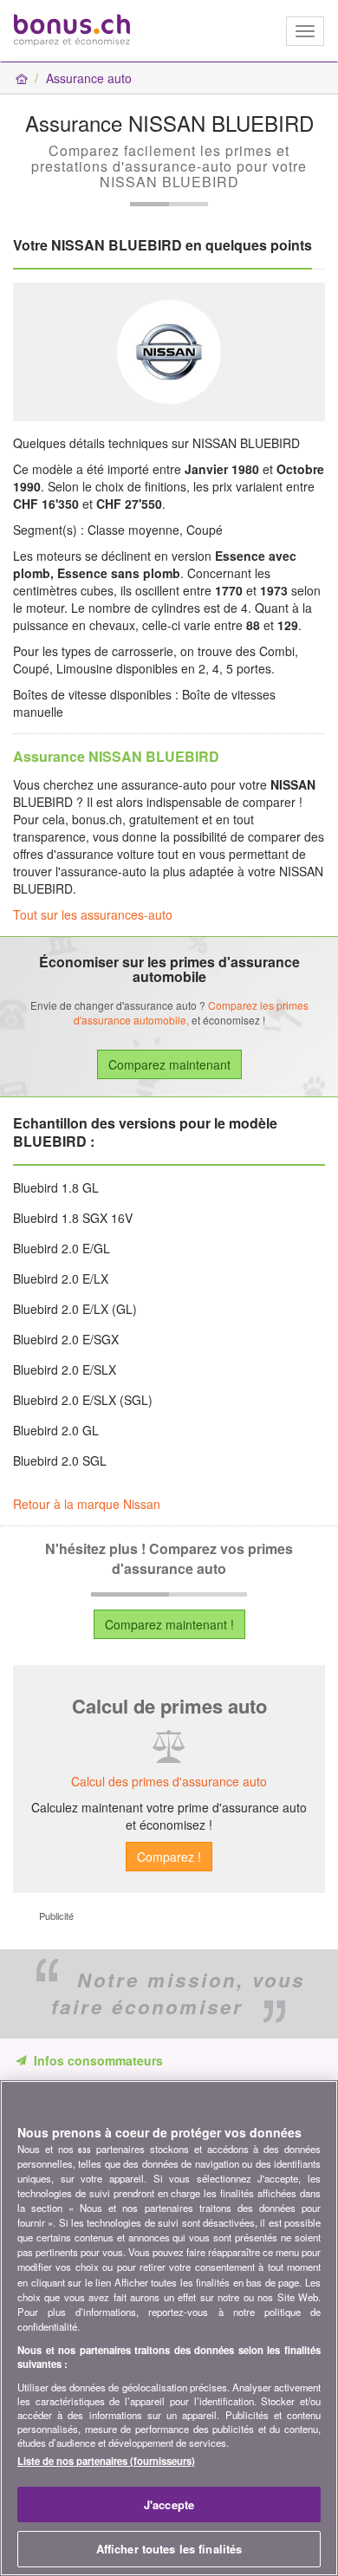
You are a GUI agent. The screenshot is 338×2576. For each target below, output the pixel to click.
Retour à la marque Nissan (87, 1504)
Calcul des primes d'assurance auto (169, 1781)
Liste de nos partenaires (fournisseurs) (106, 2461)
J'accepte (169, 2504)
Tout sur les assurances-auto (93, 914)
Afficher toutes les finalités (169, 2549)
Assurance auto (89, 78)
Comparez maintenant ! (169, 1624)
